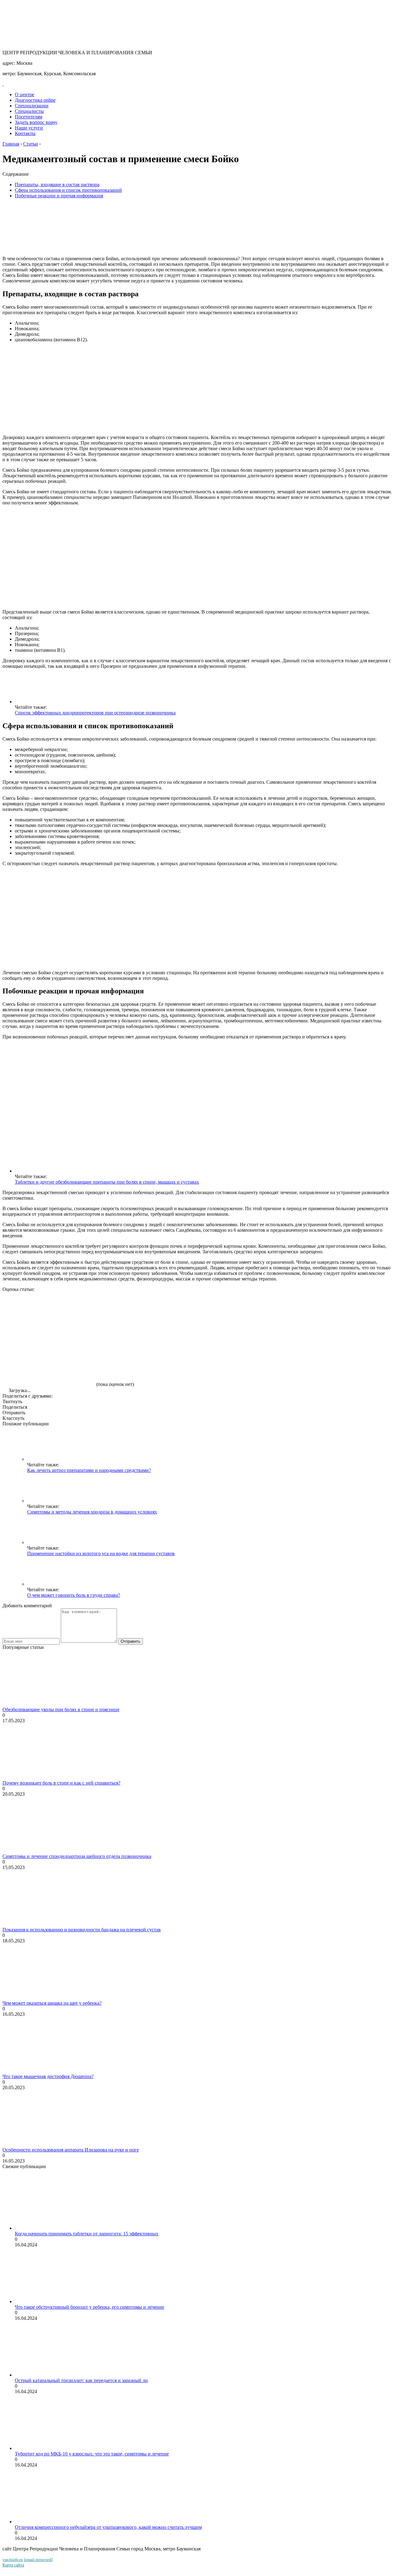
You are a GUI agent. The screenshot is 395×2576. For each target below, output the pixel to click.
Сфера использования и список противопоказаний (68, 190)
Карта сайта (13, 2565)
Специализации (32, 106)
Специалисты (29, 111)
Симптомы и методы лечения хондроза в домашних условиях (92, 1512)
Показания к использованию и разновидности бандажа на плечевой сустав (82, 1930)
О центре (25, 94)
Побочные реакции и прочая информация (59, 196)
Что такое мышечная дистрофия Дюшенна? (48, 2076)
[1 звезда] (49, 1315)
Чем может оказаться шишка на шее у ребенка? (52, 2003)
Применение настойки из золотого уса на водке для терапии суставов (101, 1553)
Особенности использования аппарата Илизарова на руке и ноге (71, 2150)
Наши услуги (29, 128)
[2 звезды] (141, 1315)
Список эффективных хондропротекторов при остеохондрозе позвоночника (95, 713)
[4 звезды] (326, 1315)
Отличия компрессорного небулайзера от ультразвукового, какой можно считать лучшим (108, 2527)
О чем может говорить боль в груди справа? (74, 1595)
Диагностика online (35, 100)
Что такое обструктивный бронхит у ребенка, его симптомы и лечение (89, 2307)
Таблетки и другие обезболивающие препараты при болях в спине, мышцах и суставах (107, 1182)
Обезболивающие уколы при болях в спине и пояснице (61, 1709)
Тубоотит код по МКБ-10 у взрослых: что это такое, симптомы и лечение (92, 2454)
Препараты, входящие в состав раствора (57, 185)
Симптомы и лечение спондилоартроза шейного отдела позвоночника (77, 1856)
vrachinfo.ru (13, 2560)
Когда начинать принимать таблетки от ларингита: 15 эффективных (87, 2234)
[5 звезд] (49, 1363)
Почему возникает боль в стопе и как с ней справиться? (61, 1783)
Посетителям (29, 117)
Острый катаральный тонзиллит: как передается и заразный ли (81, 2380)
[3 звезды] (234, 1315)
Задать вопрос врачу (36, 122)
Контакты (25, 133)
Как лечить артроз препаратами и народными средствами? (89, 1470)
